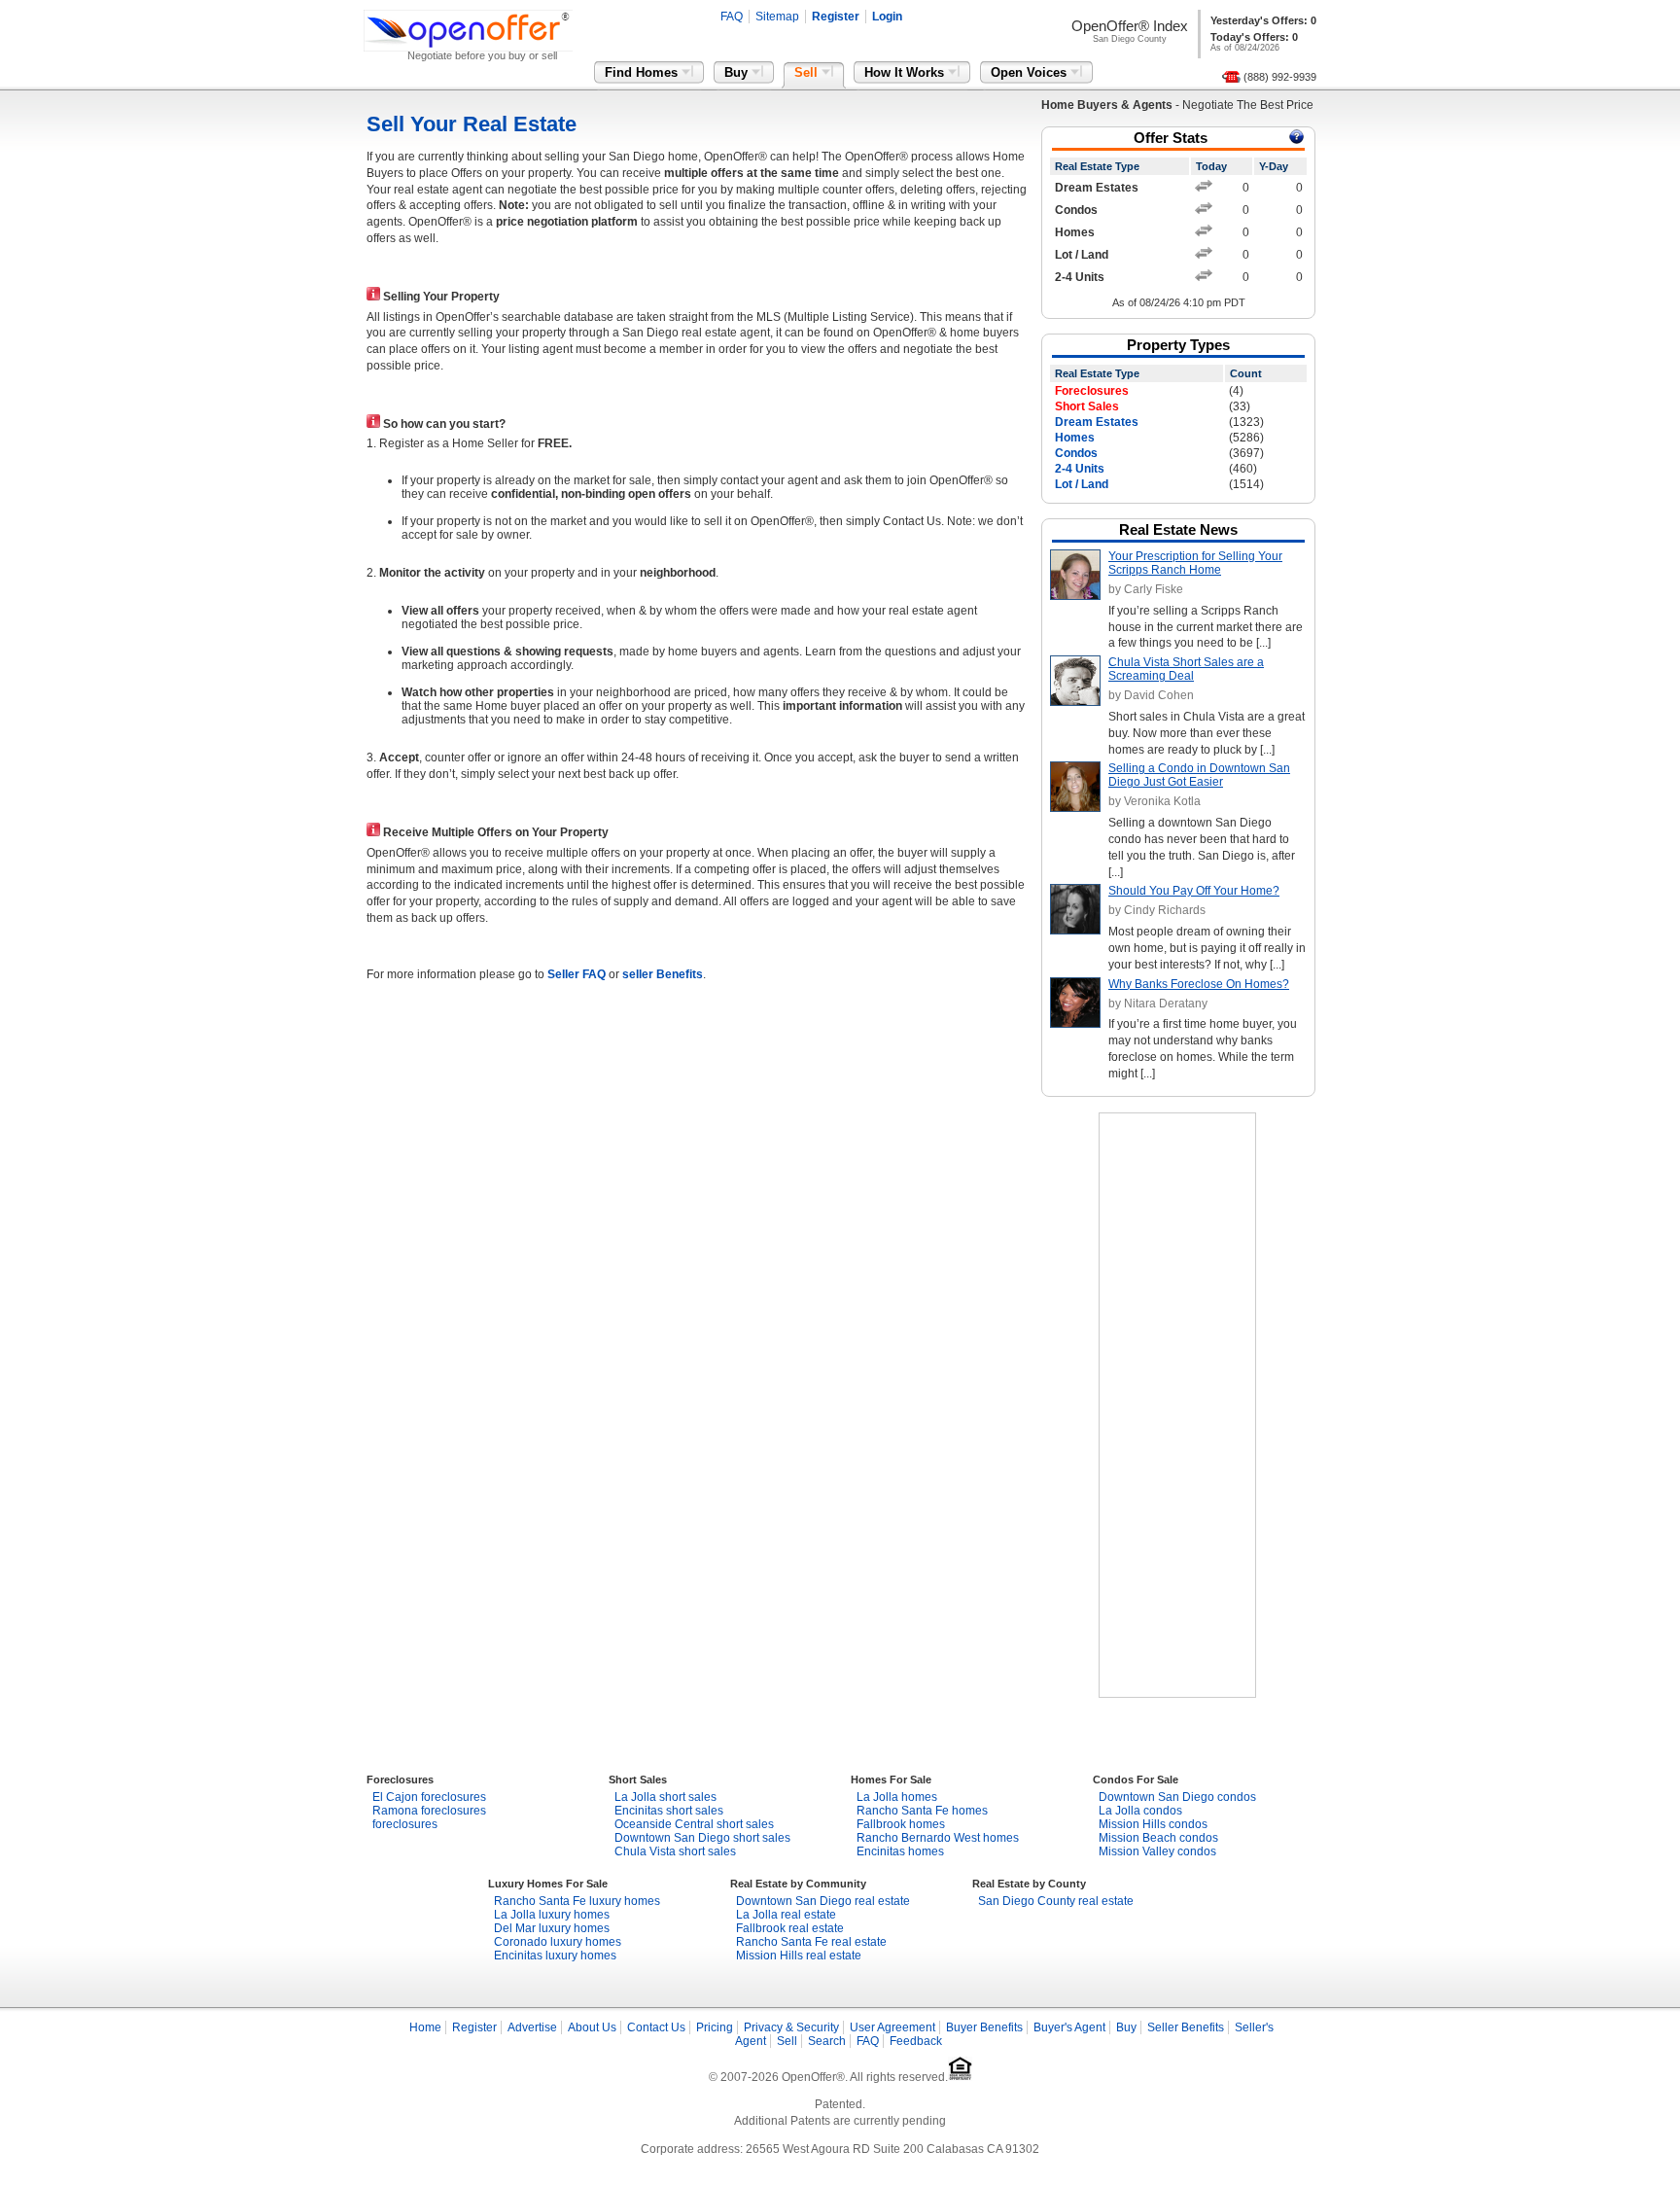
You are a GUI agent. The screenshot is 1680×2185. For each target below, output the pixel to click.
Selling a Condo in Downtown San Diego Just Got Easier (1199, 775)
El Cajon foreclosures (429, 1797)
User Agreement (892, 2027)
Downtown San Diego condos (1177, 1797)
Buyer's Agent (1069, 2027)
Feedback (916, 2041)
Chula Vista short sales (675, 1851)
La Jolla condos (1140, 1811)
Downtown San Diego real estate (823, 1901)
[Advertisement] (1177, 1405)
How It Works (906, 72)
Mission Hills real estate (799, 1956)
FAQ (732, 17)
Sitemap (777, 17)
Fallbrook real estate (790, 1928)
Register (836, 17)
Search (827, 2041)
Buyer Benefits (984, 2027)
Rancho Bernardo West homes (938, 1838)
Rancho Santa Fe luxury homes (577, 1901)
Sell (808, 72)
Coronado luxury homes (558, 1942)
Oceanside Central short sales (694, 1824)
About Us (592, 2027)
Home (425, 2027)
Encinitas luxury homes (555, 1956)
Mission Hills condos (1153, 1824)
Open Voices (1031, 72)
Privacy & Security (791, 2027)
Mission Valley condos (1157, 1851)
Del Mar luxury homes (552, 1928)
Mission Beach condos (1158, 1838)
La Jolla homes (897, 1797)
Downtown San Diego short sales (702, 1838)
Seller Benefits (1186, 2027)
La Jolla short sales (665, 1797)
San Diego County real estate (1056, 1901)
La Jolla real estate (786, 1915)
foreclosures (405, 1824)
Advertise (532, 2027)
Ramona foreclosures (429, 1811)
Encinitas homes (900, 1851)
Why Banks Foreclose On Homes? (1199, 984)
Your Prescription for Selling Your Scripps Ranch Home (1195, 563)
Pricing (715, 2027)
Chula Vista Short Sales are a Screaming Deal (1186, 669)
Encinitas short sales (669, 1811)
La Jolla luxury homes (552, 1915)
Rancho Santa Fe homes (922, 1811)
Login (887, 17)
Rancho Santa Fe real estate (811, 1942)
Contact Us (656, 2027)
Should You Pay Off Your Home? (1194, 891)
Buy (738, 72)
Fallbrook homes (901, 1824)
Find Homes (643, 72)
